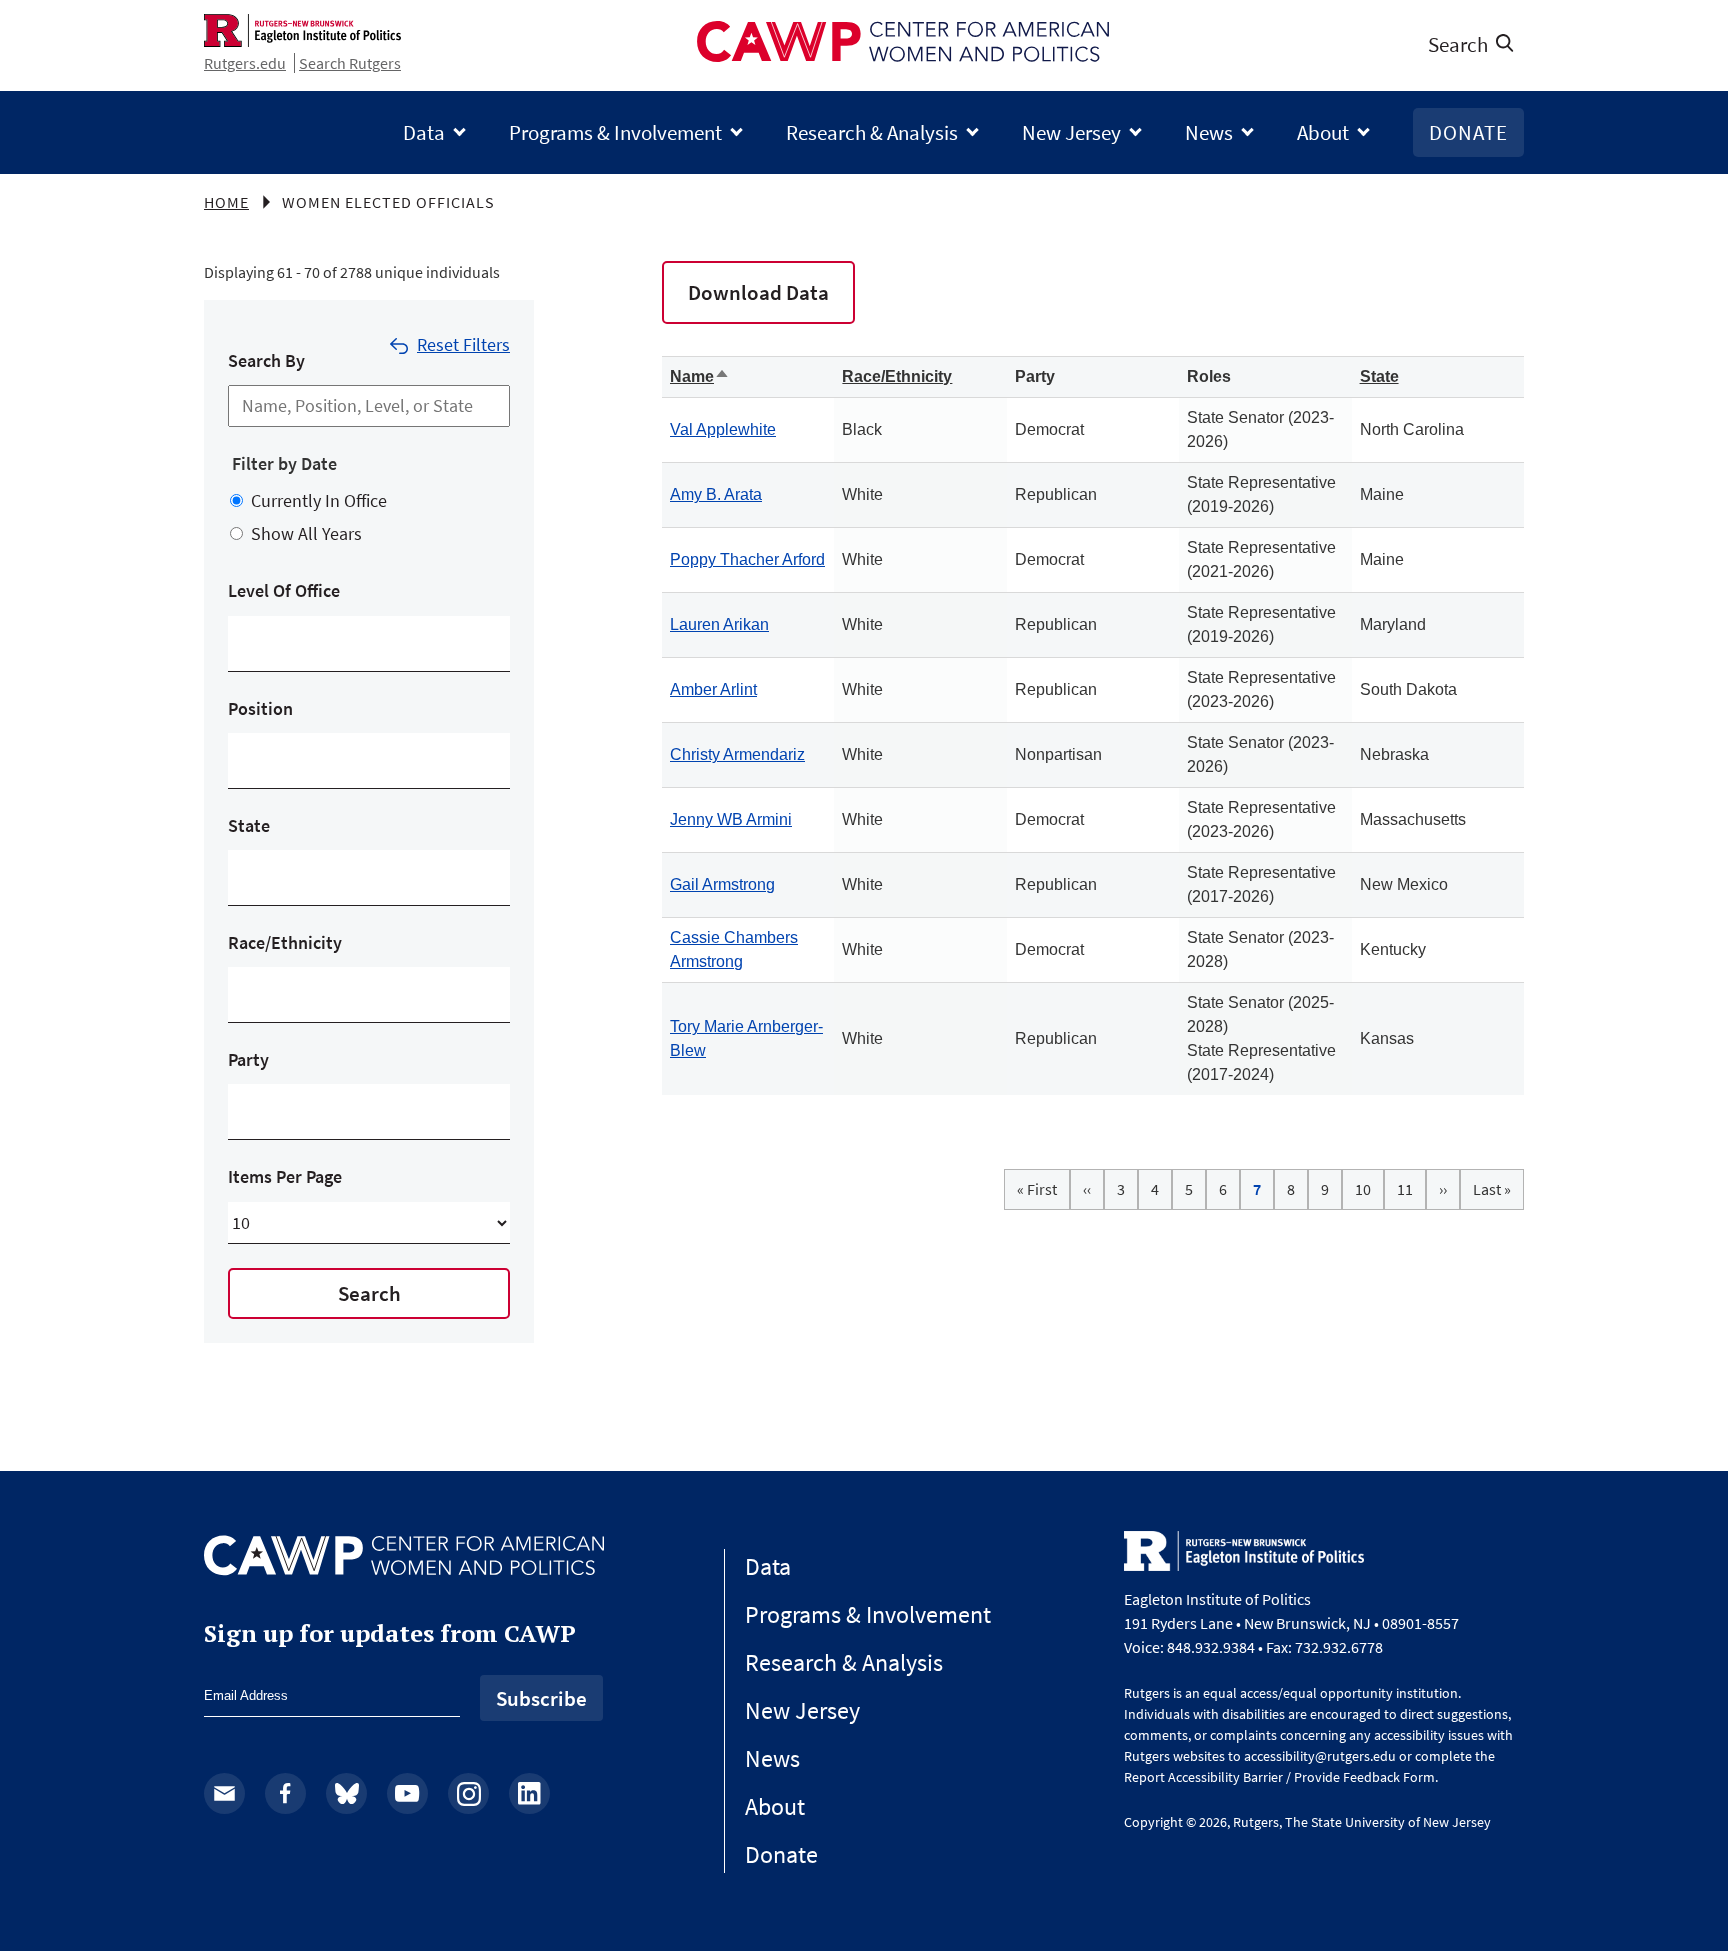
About (1323, 132)
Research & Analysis (872, 132)
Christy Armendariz (737, 754)
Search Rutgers (350, 63)
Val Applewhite (723, 429)
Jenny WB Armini (731, 819)
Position (260, 708)
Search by (266, 360)
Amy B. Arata (716, 494)
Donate (1468, 132)
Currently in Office (319, 500)
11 (1411, 1189)
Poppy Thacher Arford (747, 559)
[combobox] (245, 643)
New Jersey (1071, 132)
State (249, 825)
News (1209, 132)
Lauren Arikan (719, 624)
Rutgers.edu (245, 63)
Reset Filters (463, 344)
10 (1369, 1189)
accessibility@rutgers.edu (1320, 1756)
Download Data (758, 292)
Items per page (285, 1176)
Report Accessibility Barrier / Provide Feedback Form (1279, 1777)
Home (226, 202)
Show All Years (306, 533)
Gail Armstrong (722, 884)
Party (248, 1059)
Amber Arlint (713, 689)
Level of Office (284, 590)
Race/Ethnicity (285, 942)
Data (424, 132)
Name (700, 376)
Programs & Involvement (615, 132)
